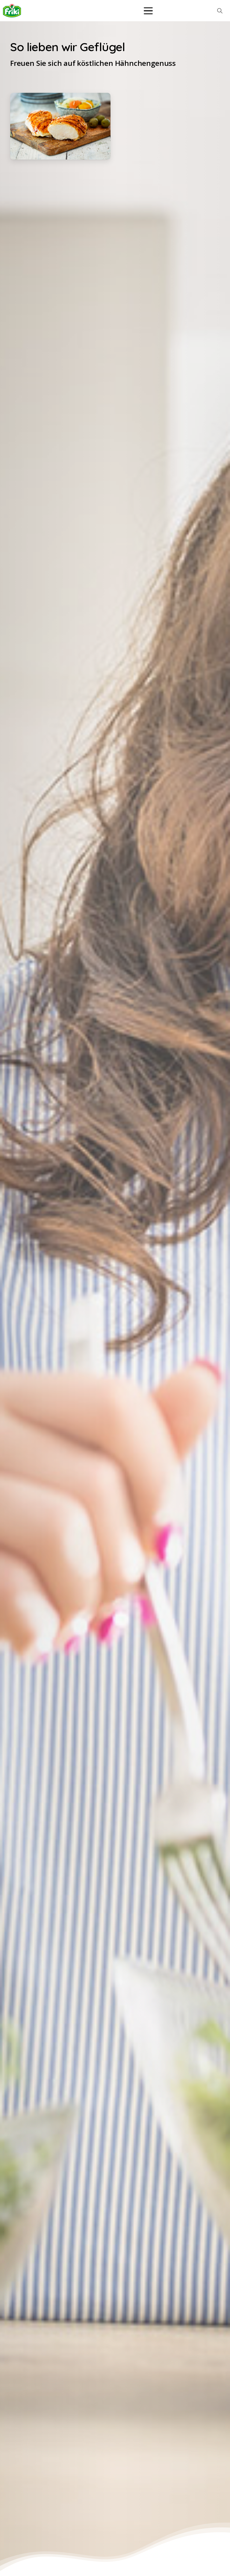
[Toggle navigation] (148, 11)
